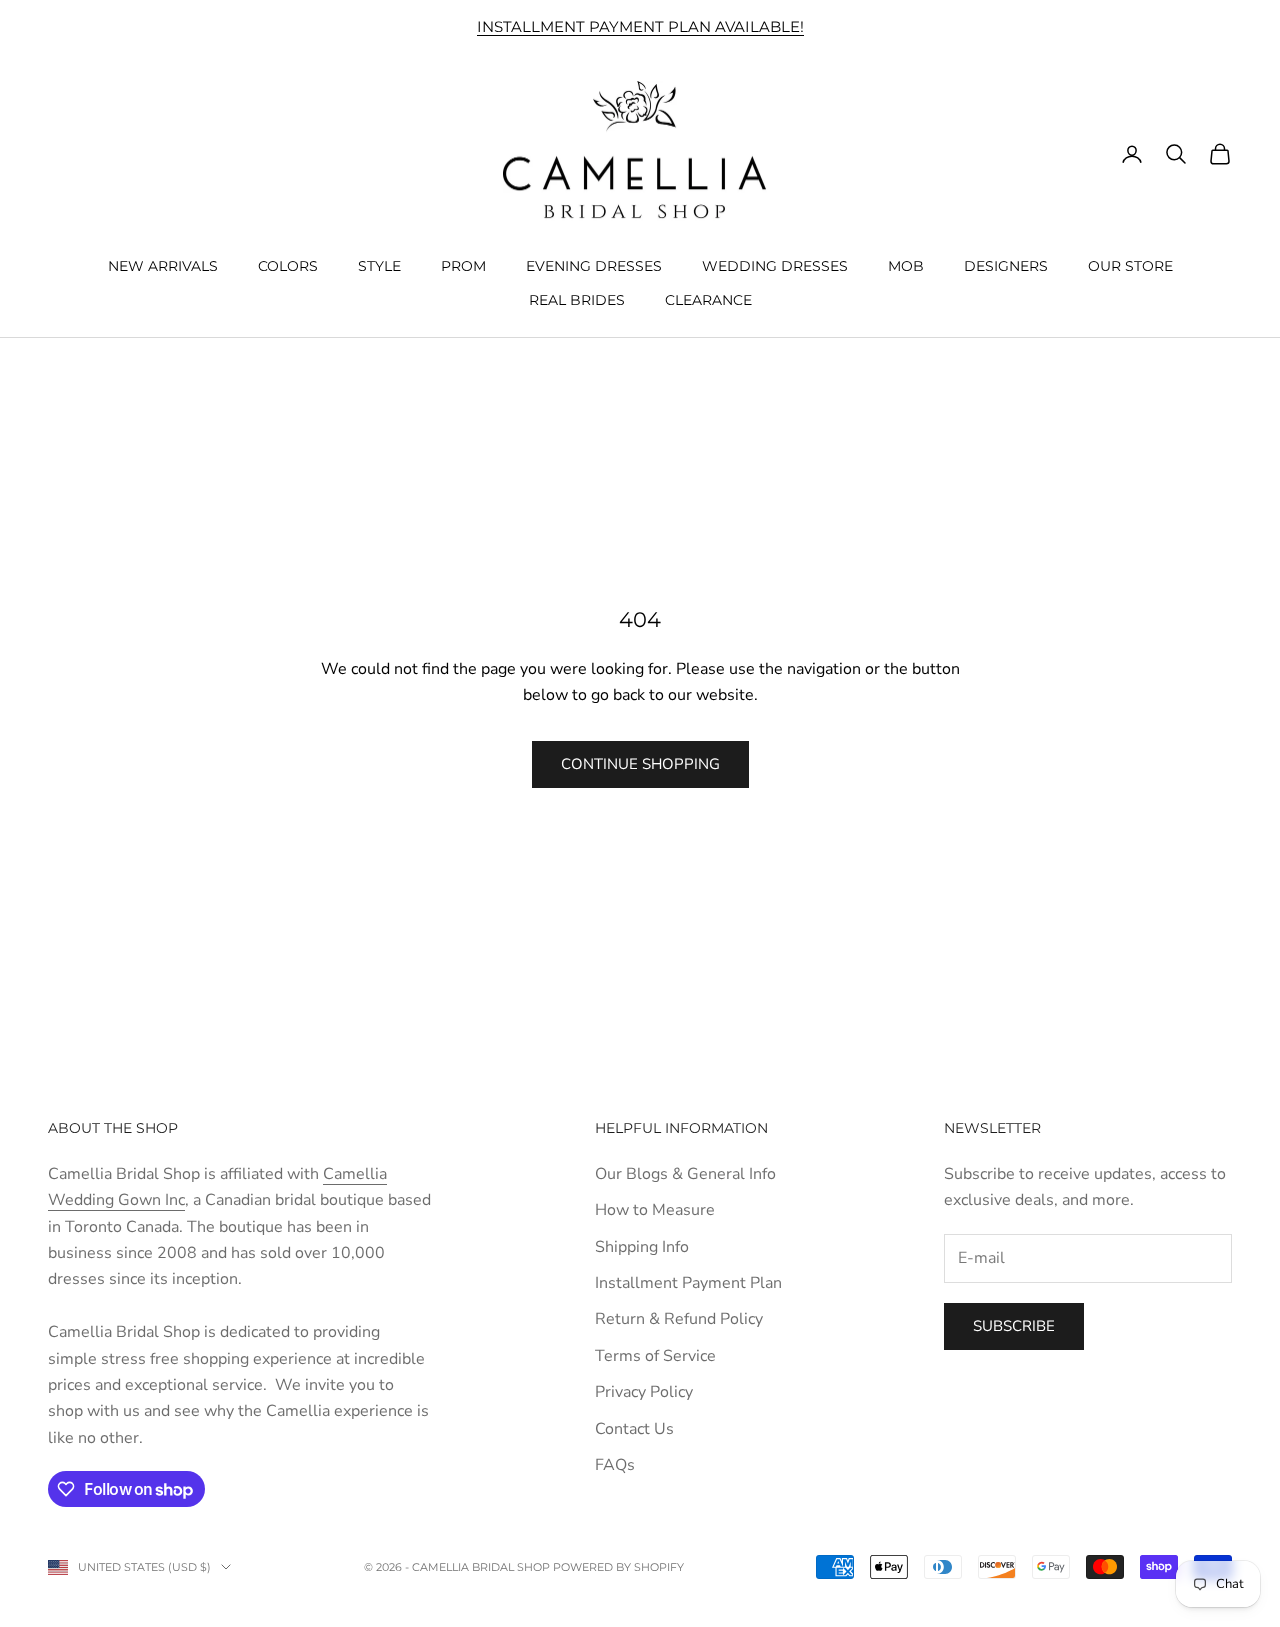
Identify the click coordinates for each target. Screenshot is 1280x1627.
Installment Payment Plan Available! (640, 26)
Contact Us (634, 1429)
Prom (463, 265)
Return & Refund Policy (679, 1319)
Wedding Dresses (775, 265)
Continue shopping (640, 764)
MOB (906, 265)
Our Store (1130, 265)
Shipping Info (642, 1247)
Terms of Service (655, 1356)
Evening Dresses (594, 265)
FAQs (615, 1465)
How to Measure (655, 1210)
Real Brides (577, 300)
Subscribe (1014, 1326)
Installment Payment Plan (688, 1283)
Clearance (708, 300)
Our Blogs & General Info (685, 1174)
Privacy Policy (644, 1392)
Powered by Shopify (618, 1567)
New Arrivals (163, 265)
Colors (288, 265)
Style (379, 265)
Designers (1006, 265)
